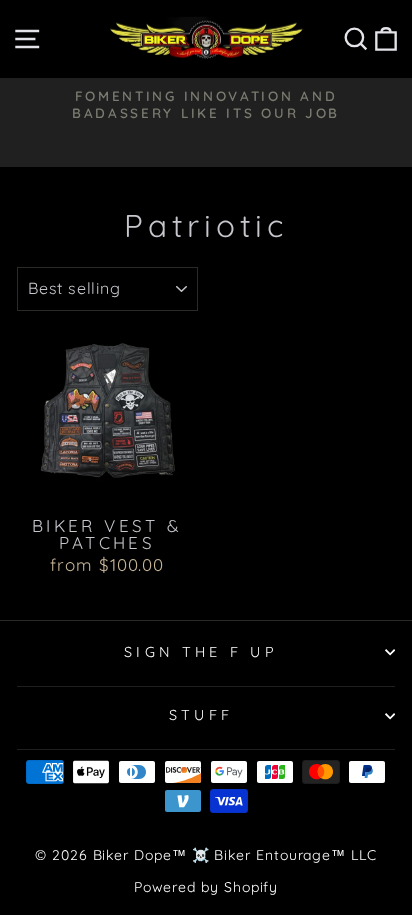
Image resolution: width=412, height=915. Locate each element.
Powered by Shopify (206, 887)
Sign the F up (201, 652)
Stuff (201, 715)
